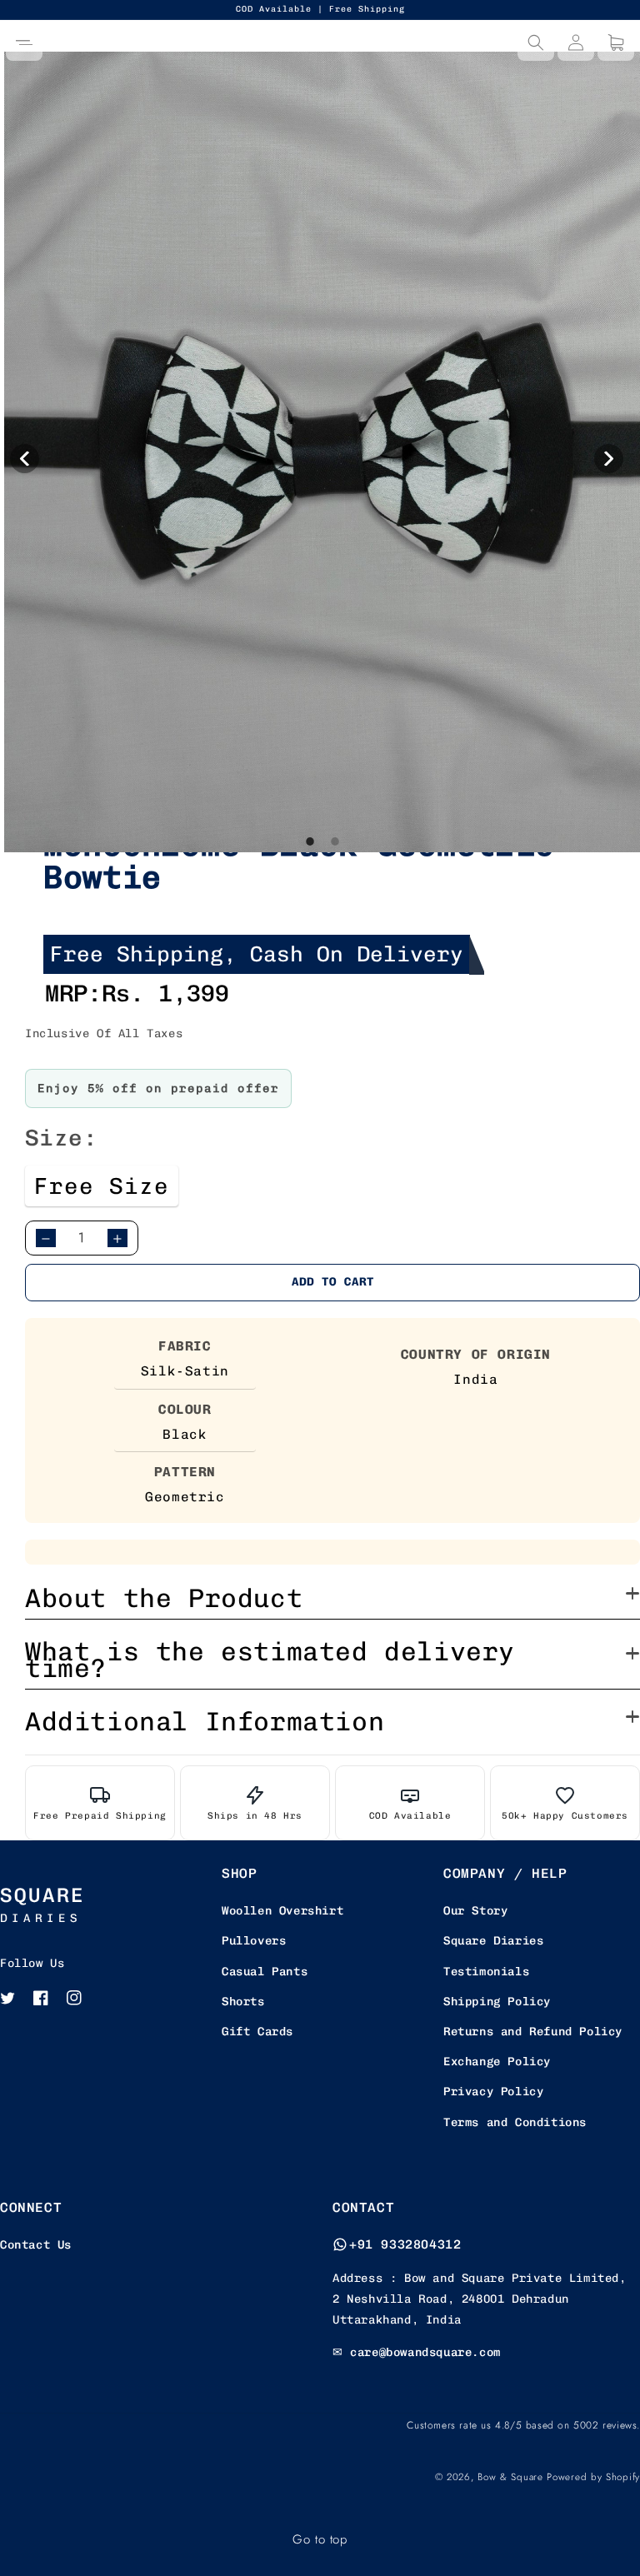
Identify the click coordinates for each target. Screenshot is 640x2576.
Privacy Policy (493, 2092)
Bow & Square (510, 2477)
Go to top (320, 2539)
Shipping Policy (497, 2002)
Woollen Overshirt (282, 1911)
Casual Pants (265, 1972)
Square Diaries (493, 1941)
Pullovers (254, 1941)
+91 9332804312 (405, 2244)
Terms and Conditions (515, 2122)
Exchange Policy (497, 2062)
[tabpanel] (322, 452)
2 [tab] (335, 876)
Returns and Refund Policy (533, 2032)
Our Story (475, 1911)
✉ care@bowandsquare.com (417, 2352)
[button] (24, 42)
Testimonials (486, 1972)
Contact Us (36, 2245)
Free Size (102, 1186)
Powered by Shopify (593, 2477)
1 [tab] (310, 876)
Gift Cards (257, 2032)
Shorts (243, 2002)
